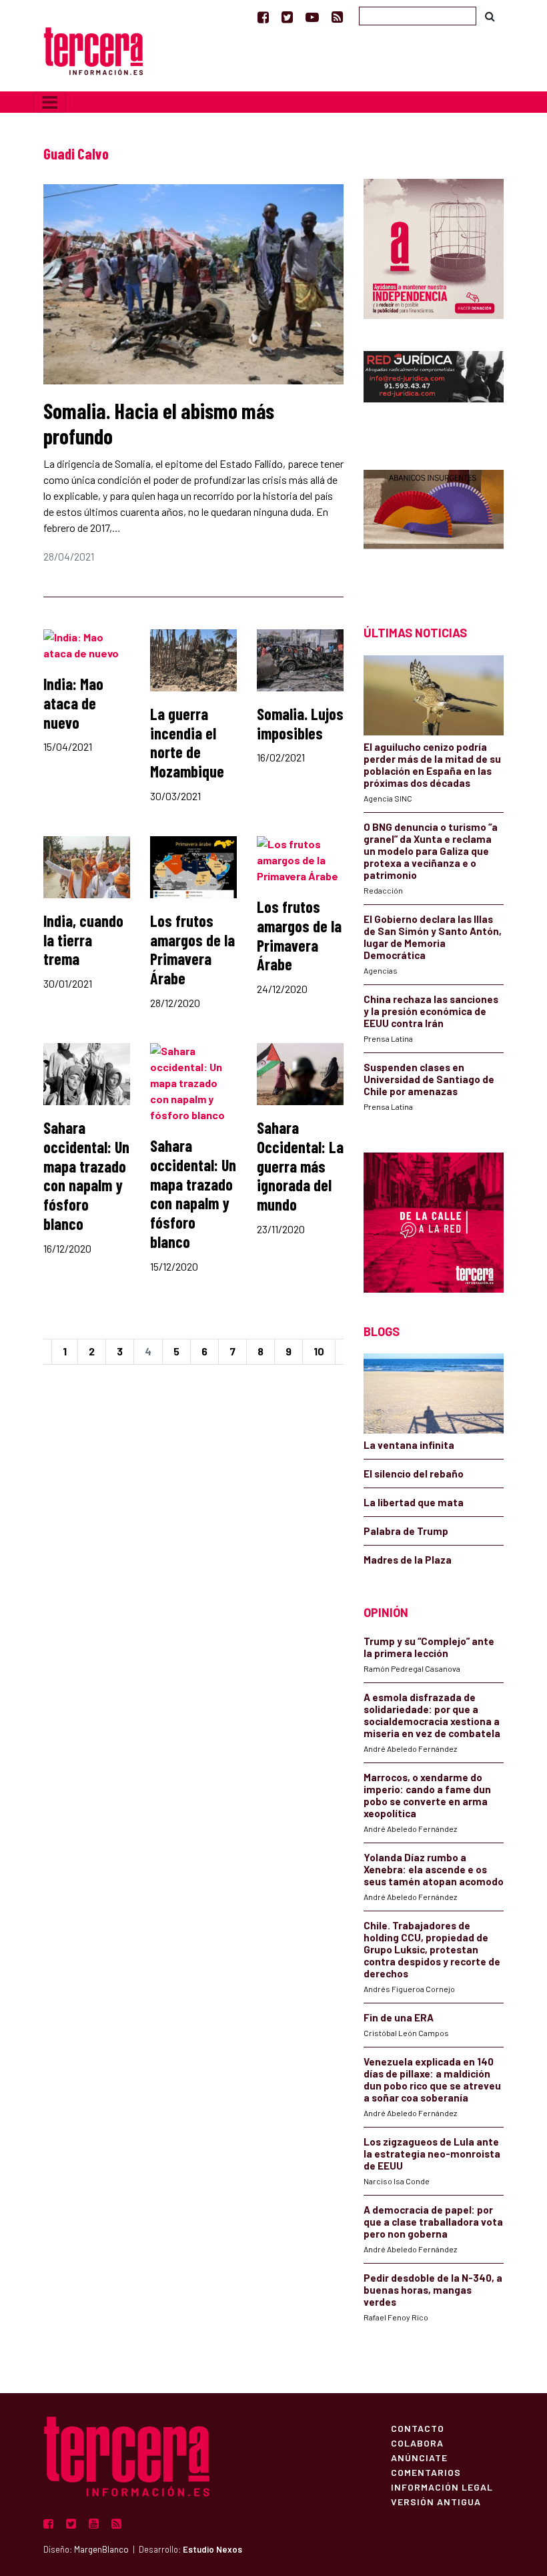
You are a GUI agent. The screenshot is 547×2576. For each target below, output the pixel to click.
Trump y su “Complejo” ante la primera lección (429, 1647)
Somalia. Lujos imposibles (300, 723)
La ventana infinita (409, 1445)
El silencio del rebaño (414, 1474)
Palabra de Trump (406, 1531)
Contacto (418, 2428)
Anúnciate (419, 2457)
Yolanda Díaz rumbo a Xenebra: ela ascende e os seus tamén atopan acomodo (434, 1869)
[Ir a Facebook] (263, 17)
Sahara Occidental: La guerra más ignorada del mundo (300, 1166)
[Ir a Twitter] (287, 17)
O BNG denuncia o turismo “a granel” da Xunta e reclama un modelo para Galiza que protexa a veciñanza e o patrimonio (431, 851)
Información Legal (442, 2487)
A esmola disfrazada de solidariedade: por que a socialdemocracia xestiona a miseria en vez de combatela (432, 1715)
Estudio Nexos (212, 2549)
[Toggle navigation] (50, 102)
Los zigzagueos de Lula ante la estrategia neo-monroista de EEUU (432, 2154)
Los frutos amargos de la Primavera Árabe (192, 949)
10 (319, 1351)
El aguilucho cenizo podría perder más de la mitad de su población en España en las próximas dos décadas (432, 765)
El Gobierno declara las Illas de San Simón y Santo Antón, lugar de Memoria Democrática (433, 937)
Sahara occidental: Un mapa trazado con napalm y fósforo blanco (86, 1176)
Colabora (417, 2443)
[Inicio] (93, 50)
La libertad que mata (414, 1502)
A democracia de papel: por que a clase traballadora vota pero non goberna (433, 2222)
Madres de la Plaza (408, 1560)
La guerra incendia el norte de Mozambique (187, 742)
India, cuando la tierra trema (83, 940)
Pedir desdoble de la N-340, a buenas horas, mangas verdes (433, 2290)
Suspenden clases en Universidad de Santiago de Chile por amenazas (429, 1079)
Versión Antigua (436, 2501)
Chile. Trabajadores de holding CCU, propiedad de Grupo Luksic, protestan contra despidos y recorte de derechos (432, 1949)
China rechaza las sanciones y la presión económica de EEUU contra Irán (431, 1011)
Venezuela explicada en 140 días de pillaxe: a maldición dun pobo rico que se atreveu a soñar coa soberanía (432, 2079)
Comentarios (426, 2472)
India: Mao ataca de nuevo (73, 703)
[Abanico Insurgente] (434, 524)
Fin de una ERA (399, 2017)
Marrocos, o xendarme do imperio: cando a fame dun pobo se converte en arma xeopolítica (427, 1795)
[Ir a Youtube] (312, 17)
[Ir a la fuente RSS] (337, 17)
